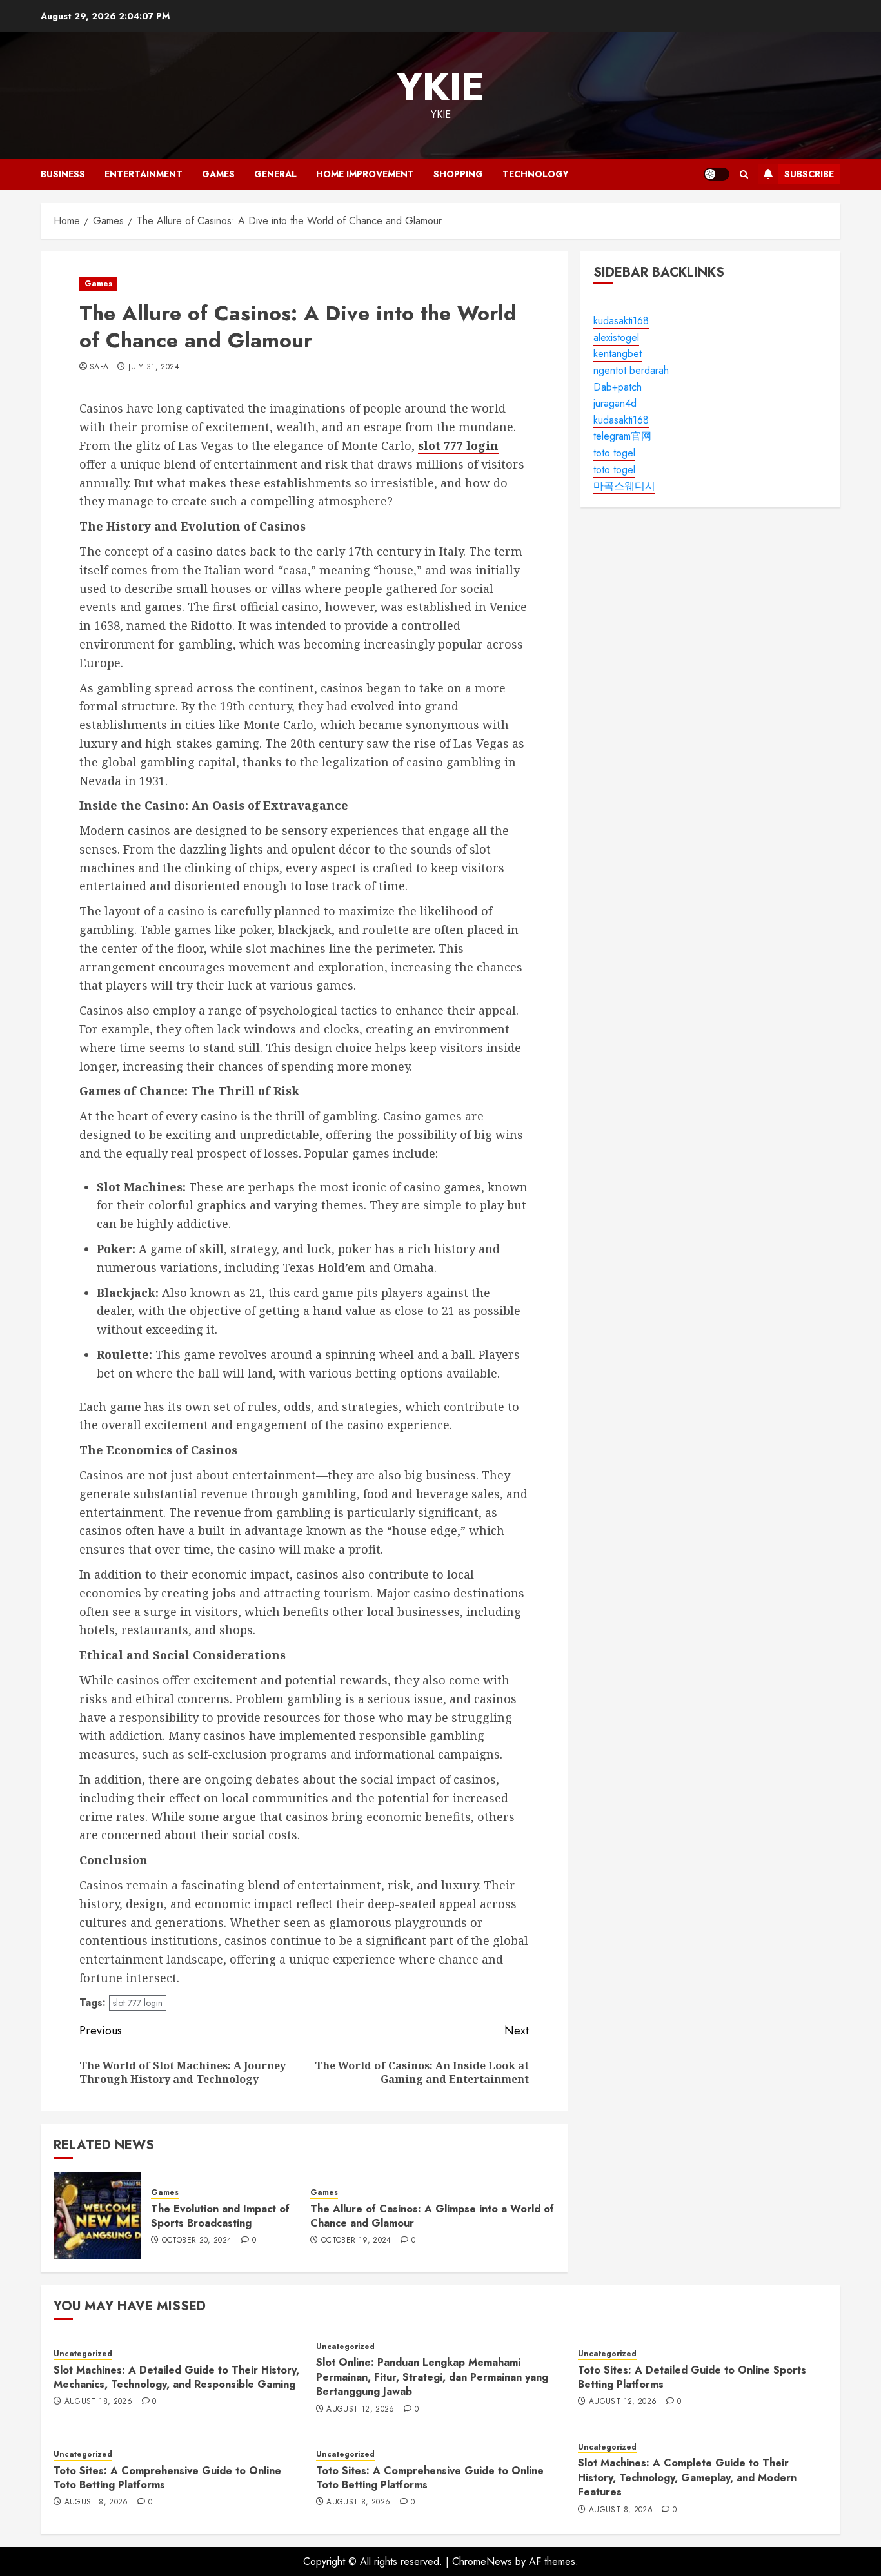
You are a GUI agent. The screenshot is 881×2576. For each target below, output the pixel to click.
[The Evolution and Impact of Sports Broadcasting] (97, 2216)
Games (218, 174)
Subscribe (809, 174)
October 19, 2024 (356, 2241)
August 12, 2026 (360, 2410)
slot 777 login (138, 2003)
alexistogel (616, 337)
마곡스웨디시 (624, 486)
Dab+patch (618, 387)
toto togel (614, 454)
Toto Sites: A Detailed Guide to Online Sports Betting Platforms (692, 2377)
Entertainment (144, 174)
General (275, 174)
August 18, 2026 (98, 2402)
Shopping (458, 174)
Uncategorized (83, 2354)
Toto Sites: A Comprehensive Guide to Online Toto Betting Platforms (167, 2478)
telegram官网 (622, 437)
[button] (744, 174)
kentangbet (618, 354)
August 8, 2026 (96, 2503)
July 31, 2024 (154, 367)
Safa (99, 367)
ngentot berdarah (631, 371)
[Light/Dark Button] (717, 174)
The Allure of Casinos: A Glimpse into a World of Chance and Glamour (432, 2216)
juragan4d (615, 404)
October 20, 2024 (197, 2241)
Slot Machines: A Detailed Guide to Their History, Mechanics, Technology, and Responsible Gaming (176, 2377)
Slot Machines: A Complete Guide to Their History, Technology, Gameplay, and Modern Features (687, 2477)
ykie (440, 87)
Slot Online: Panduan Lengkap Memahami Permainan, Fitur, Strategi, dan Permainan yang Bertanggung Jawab (432, 2377)
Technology (536, 174)
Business (63, 174)
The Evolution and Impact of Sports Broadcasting (220, 2216)
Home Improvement (365, 174)
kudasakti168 (621, 321)
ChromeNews (482, 2561)
